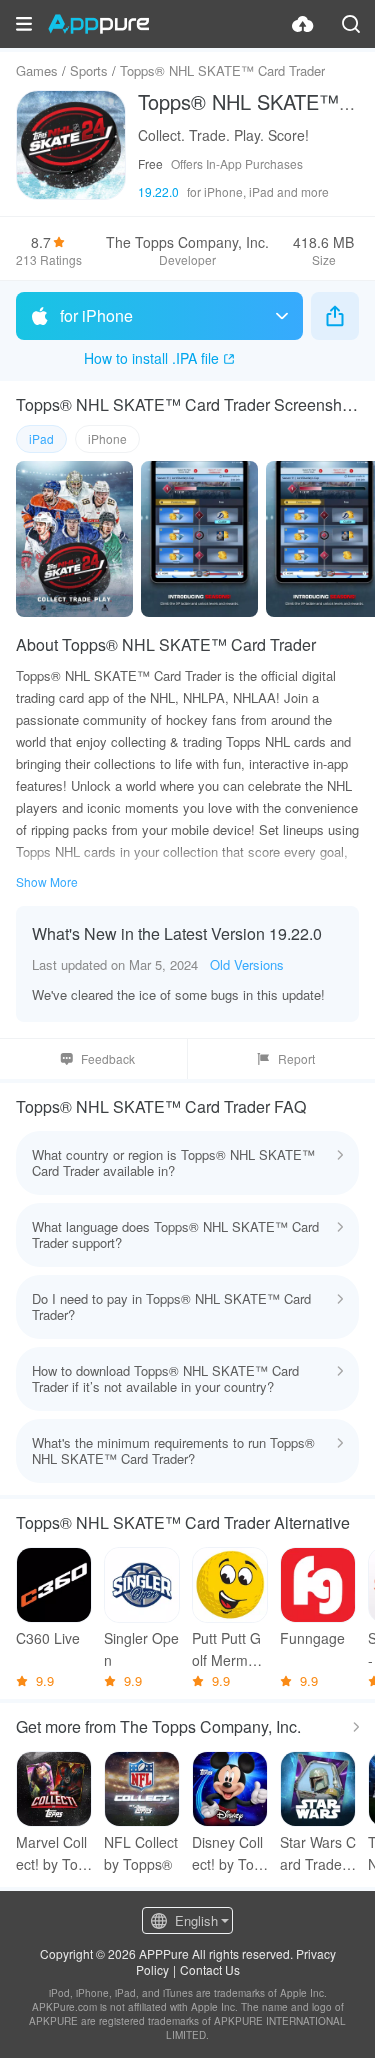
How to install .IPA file (151, 358)
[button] (24, 24)
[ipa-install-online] (303, 24)
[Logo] (98, 24)
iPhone (107, 438)
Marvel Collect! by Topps (51, 1853)
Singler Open (141, 1649)
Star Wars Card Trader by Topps (318, 1853)
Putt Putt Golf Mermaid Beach (229, 1649)
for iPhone (96, 315)
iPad (41, 438)
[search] (351, 24)
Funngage (312, 1638)
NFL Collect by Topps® (141, 1853)
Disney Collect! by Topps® (227, 1853)
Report (296, 1058)
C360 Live (48, 1638)
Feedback (108, 1058)
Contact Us (210, 1969)
